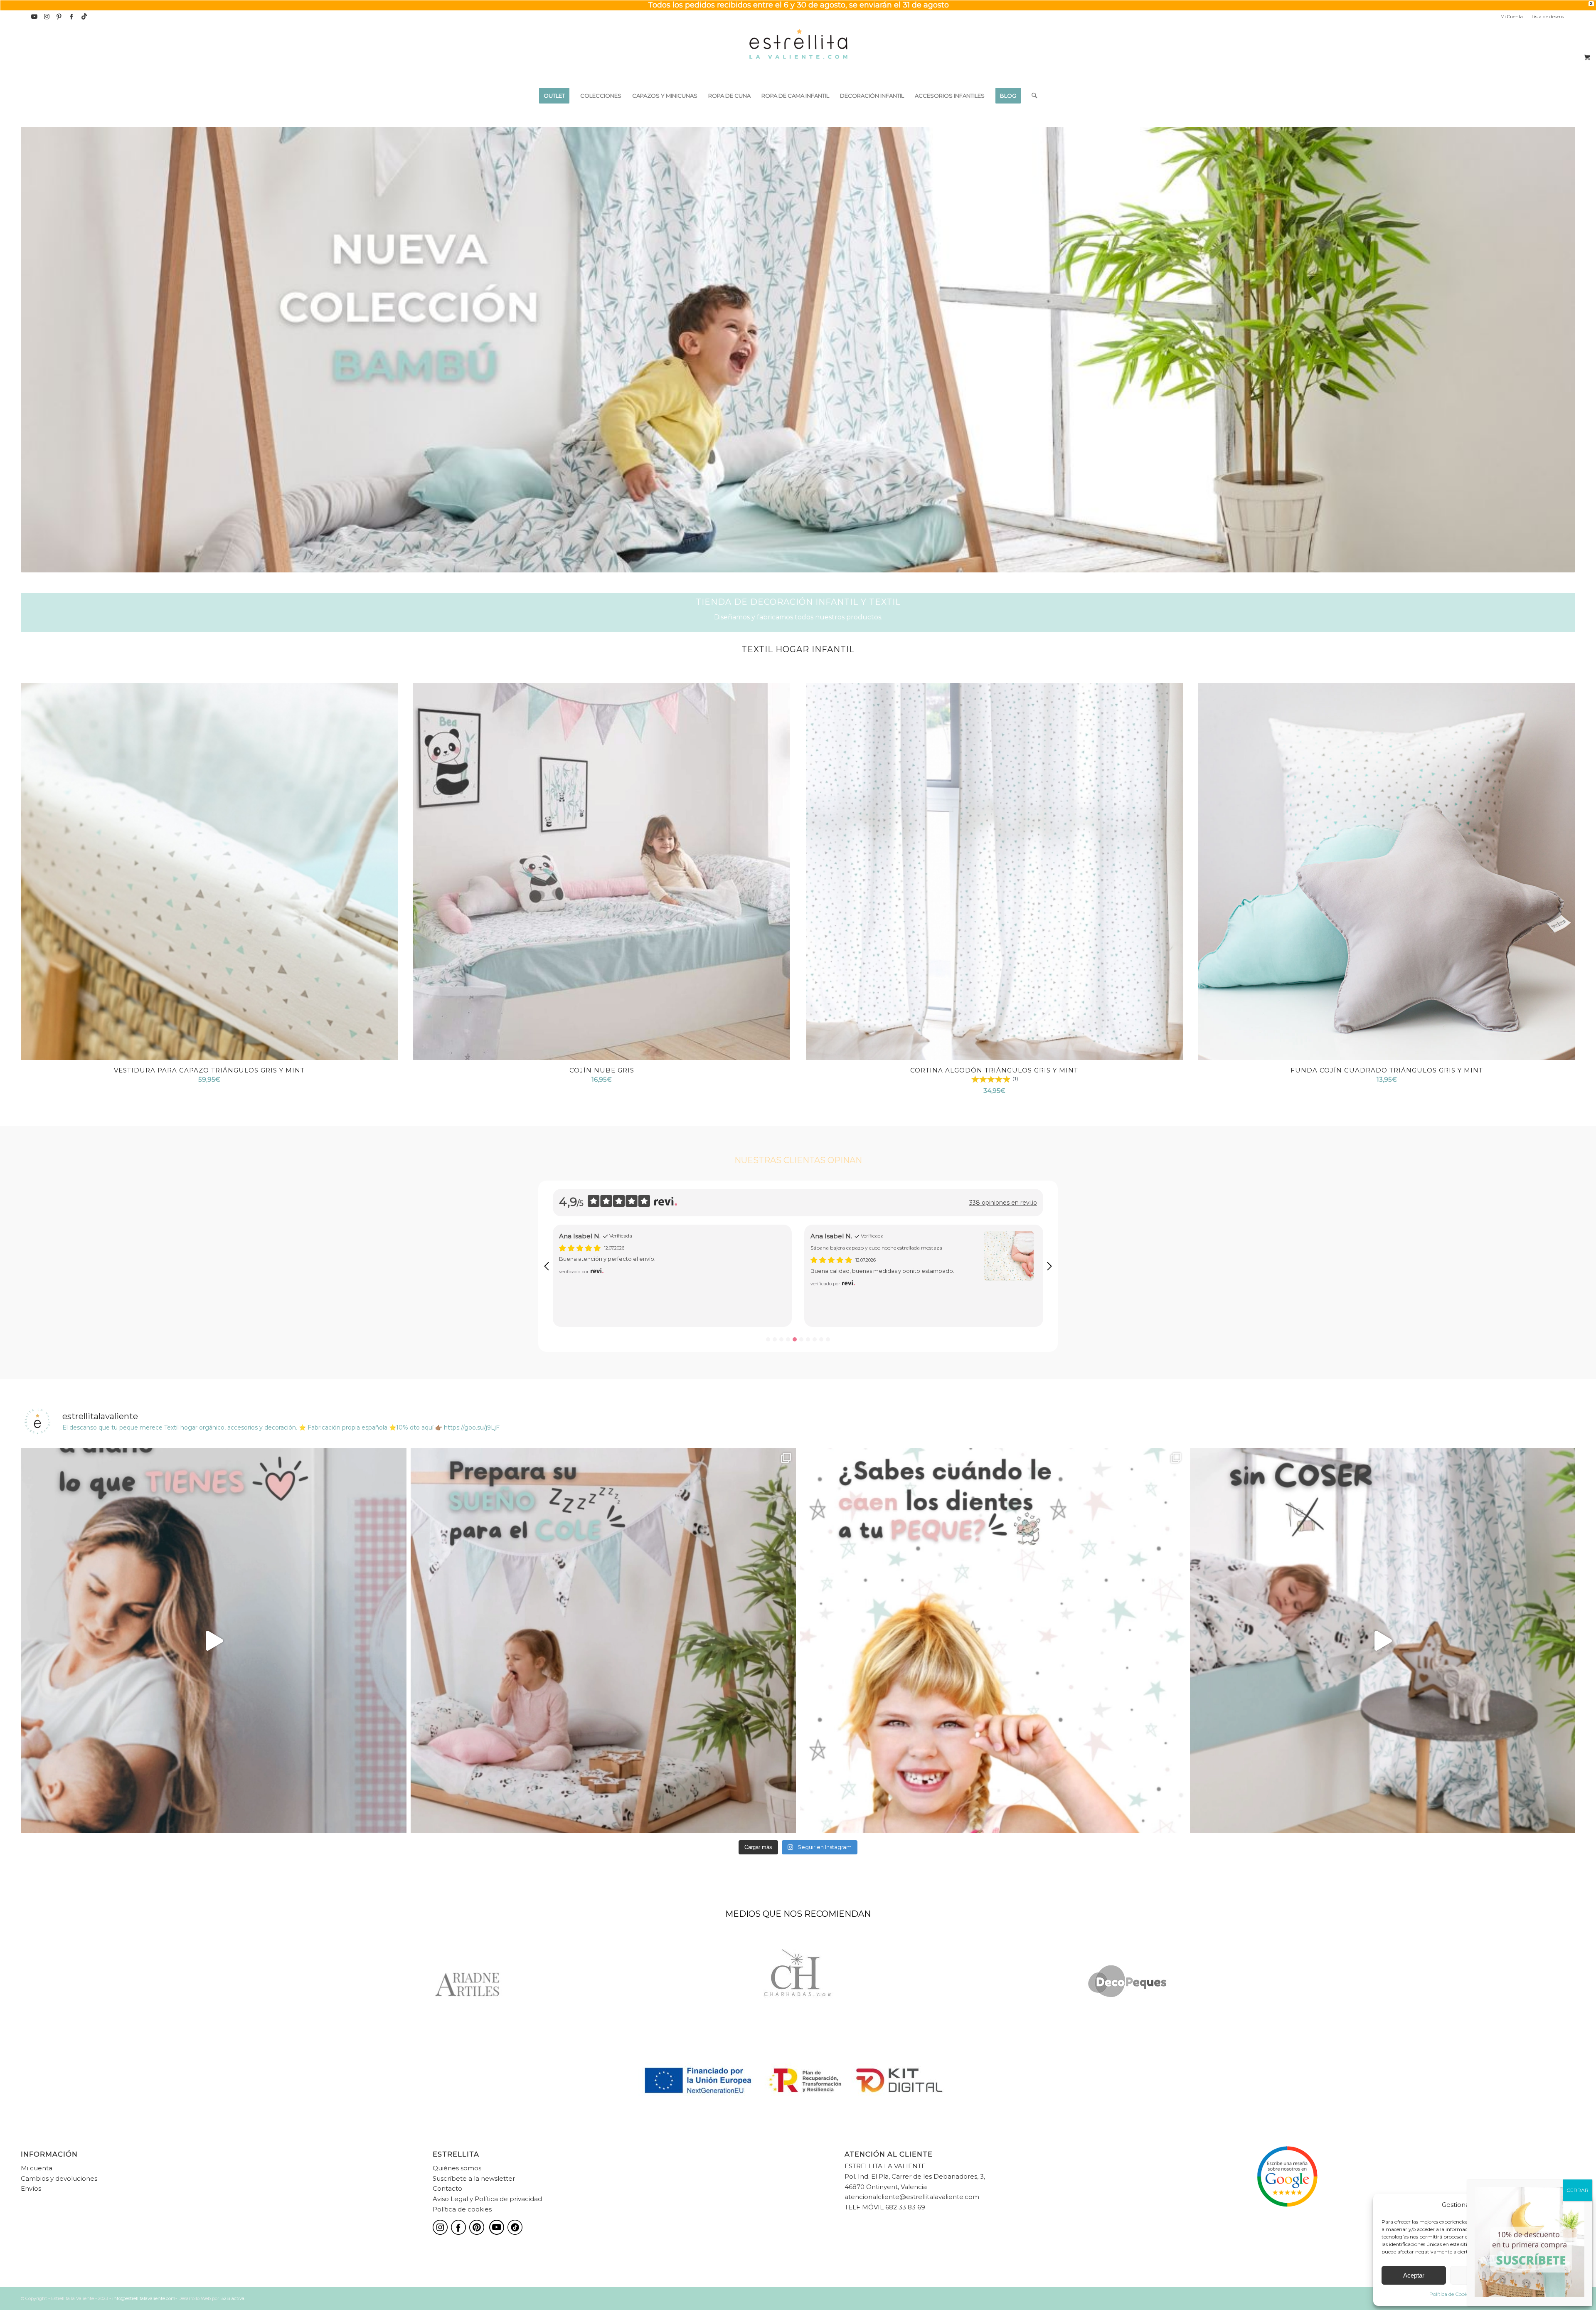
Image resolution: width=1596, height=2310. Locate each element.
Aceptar (1414, 2275)
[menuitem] (1512, 17)
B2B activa (232, 2298)
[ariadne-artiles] (468, 1982)
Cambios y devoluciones (59, 2178)
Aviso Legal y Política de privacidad (487, 2199)
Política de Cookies (1451, 2294)
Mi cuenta (37, 2168)
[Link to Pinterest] (59, 17)
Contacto (447, 2188)
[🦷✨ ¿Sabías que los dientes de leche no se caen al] (993, 1641)
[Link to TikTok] (84, 17)
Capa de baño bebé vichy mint (596, 1248)
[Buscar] (1032, 96)
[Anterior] (39, 350)
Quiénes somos (457, 2168)
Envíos (31, 2188)
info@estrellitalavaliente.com (144, 2298)
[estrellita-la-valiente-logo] (798, 54)
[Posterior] (1557, 350)
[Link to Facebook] (72, 17)
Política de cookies (462, 2209)
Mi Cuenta (1512, 17)
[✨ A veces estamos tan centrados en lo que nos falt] (214, 1641)
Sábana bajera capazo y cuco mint (852, 1248)
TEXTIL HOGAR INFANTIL (798, 649)
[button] (547, 1266)
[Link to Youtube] (34, 17)
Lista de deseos (1548, 17)
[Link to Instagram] (47, 17)
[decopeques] (1128, 1982)
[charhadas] (798, 1982)
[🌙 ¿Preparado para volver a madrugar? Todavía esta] (603, 1641)
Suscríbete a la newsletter (474, 2178)
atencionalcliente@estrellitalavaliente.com (912, 2197)
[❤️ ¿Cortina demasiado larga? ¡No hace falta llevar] (1383, 1641)
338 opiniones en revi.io (1003, 1203)
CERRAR (1578, 2190)
